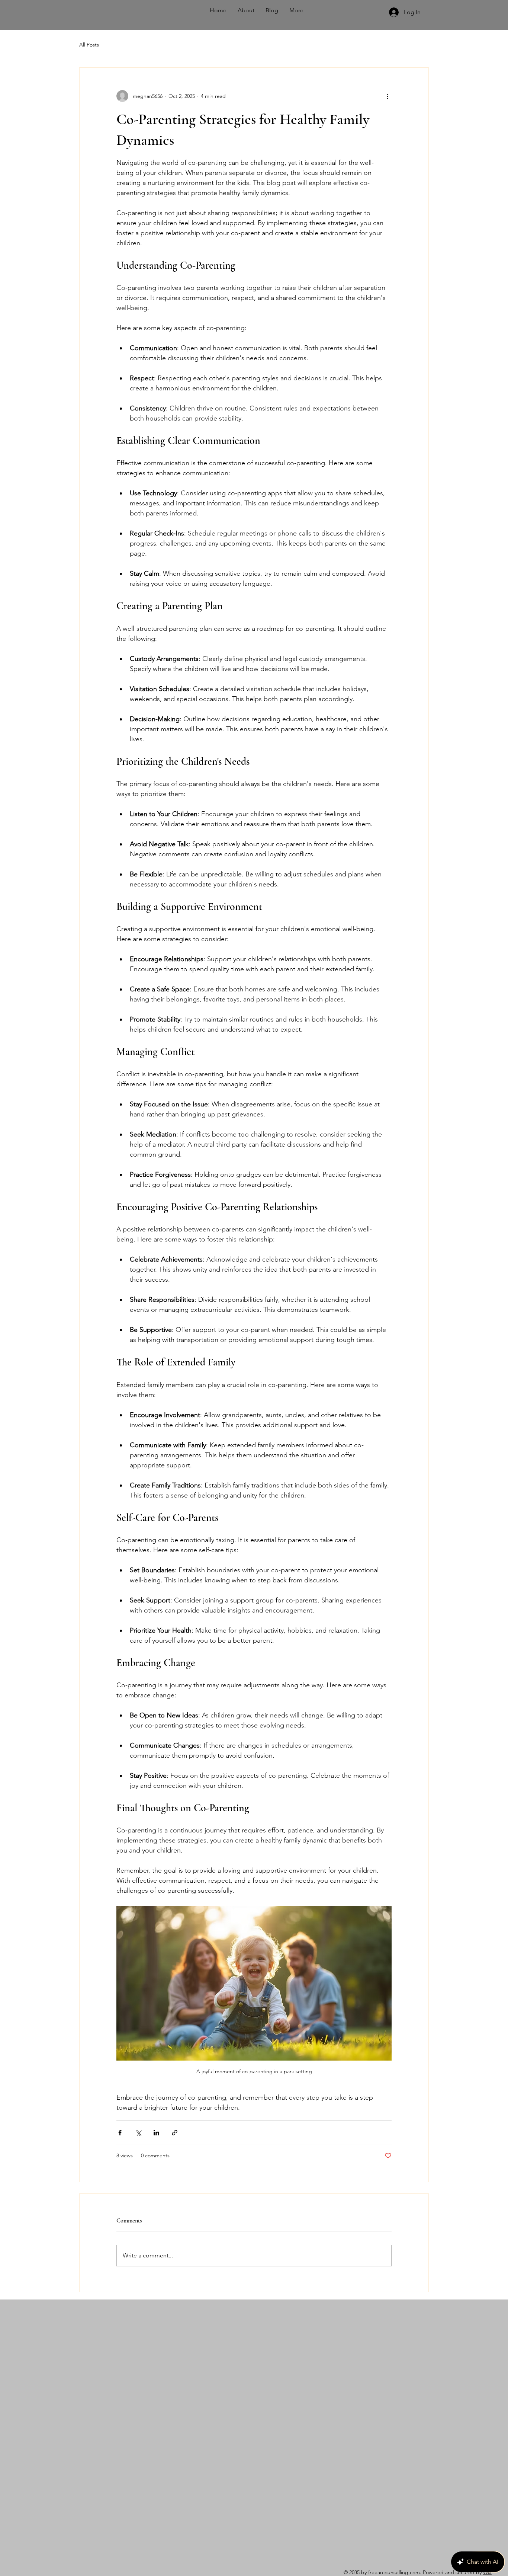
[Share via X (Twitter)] (138, 2133)
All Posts (89, 45)
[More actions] (387, 96)
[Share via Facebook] (120, 2133)
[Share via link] (175, 2133)
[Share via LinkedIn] (156, 2133)
